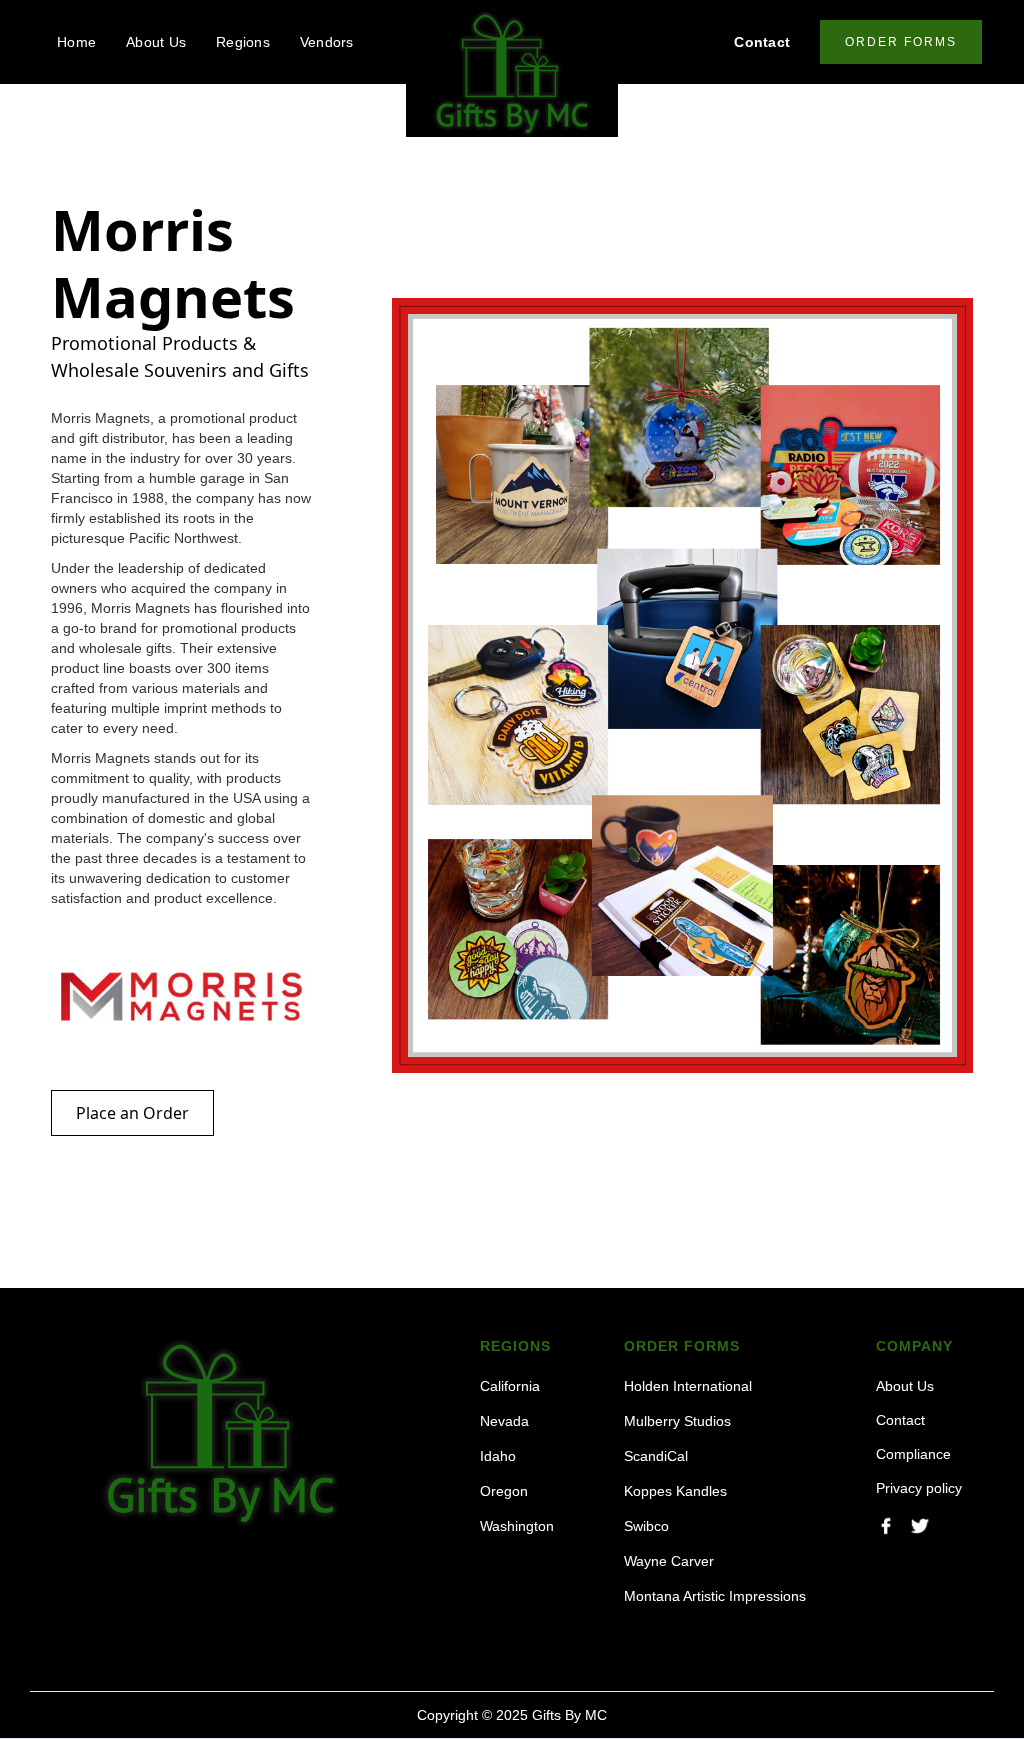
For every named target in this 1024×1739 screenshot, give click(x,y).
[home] (512, 73)
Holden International (688, 1386)
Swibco (646, 1526)
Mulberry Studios (677, 1421)
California (510, 1386)
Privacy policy (919, 1488)
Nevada (504, 1421)
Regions (243, 42)
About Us (156, 42)
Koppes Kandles (675, 1491)
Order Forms (901, 42)
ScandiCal (656, 1456)
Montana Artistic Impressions (715, 1596)
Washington (517, 1526)
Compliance (913, 1454)
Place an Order (132, 1113)
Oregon (504, 1491)
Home (76, 42)
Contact (762, 42)
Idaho (498, 1456)
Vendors (327, 42)
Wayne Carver (669, 1561)
